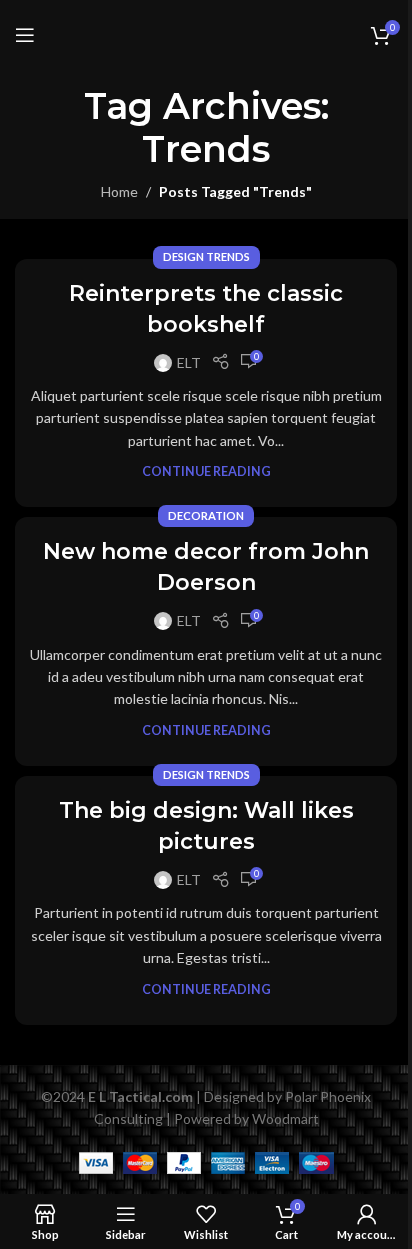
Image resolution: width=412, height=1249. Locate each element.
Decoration (206, 515)
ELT (189, 362)
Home (119, 191)
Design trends (206, 256)
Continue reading (206, 471)
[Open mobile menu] (25, 35)
